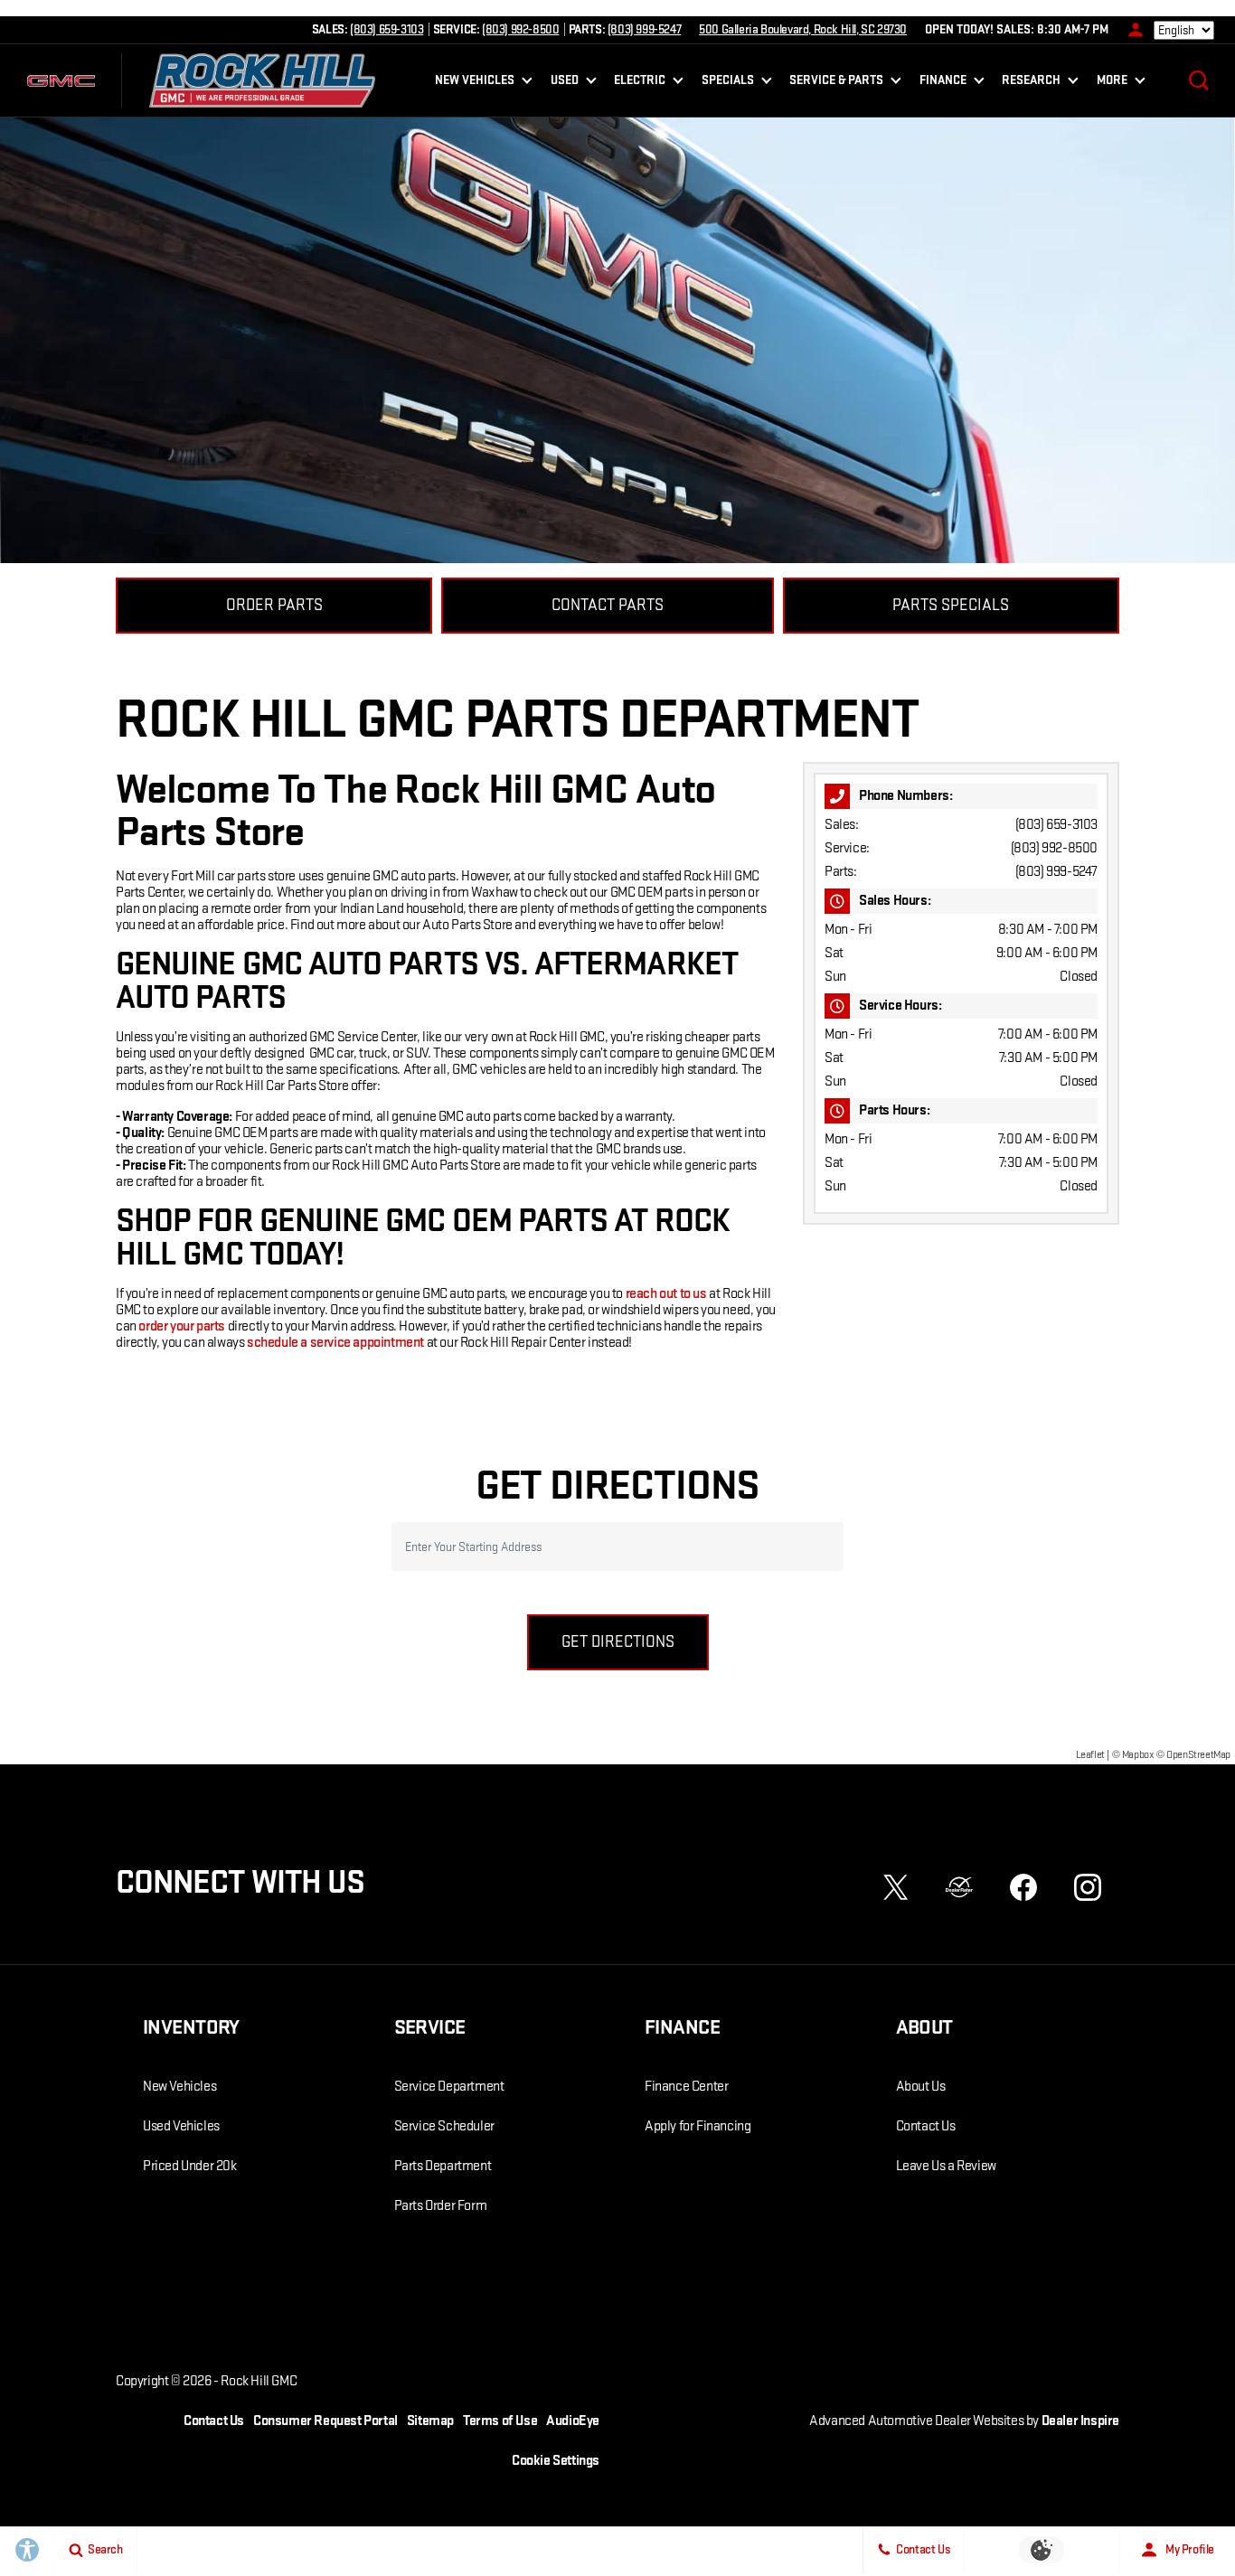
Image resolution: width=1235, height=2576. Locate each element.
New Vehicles (179, 2087)
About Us (921, 2087)
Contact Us (926, 2126)
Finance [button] (943, 83)
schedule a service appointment (335, 1343)
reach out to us (666, 1294)
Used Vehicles (181, 2126)
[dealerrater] (959, 1887)
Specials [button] (727, 83)
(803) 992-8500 (1054, 848)
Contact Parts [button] (608, 605)
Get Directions (618, 1642)
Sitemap (430, 2421)
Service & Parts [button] (836, 83)
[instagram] (1088, 1887)
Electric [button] (639, 83)
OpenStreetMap (1198, 1755)
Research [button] (1031, 83)
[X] (896, 1887)
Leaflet (1090, 1755)
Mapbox (1138, 1755)
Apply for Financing (698, 2126)
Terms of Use (500, 2421)
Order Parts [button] (274, 605)
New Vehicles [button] (474, 83)
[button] (1199, 80)
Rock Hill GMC (259, 2381)
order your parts (182, 1326)
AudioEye (573, 2421)
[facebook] (1023, 1887)
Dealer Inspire (1080, 2421)
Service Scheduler (444, 2126)
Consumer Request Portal (325, 2421)
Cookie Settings (556, 2461)
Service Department (449, 2087)
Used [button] (566, 83)
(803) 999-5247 (1056, 872)
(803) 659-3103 (1056, 825)
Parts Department (443, 2166)
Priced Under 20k (190, 2166)
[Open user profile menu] (1131, 30)
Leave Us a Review (946, 2166)
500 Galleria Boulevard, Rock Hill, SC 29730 (803, 29)
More (1112, 83)
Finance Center (686, 2087)
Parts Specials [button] (951, 605)
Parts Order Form (441, 2206)
